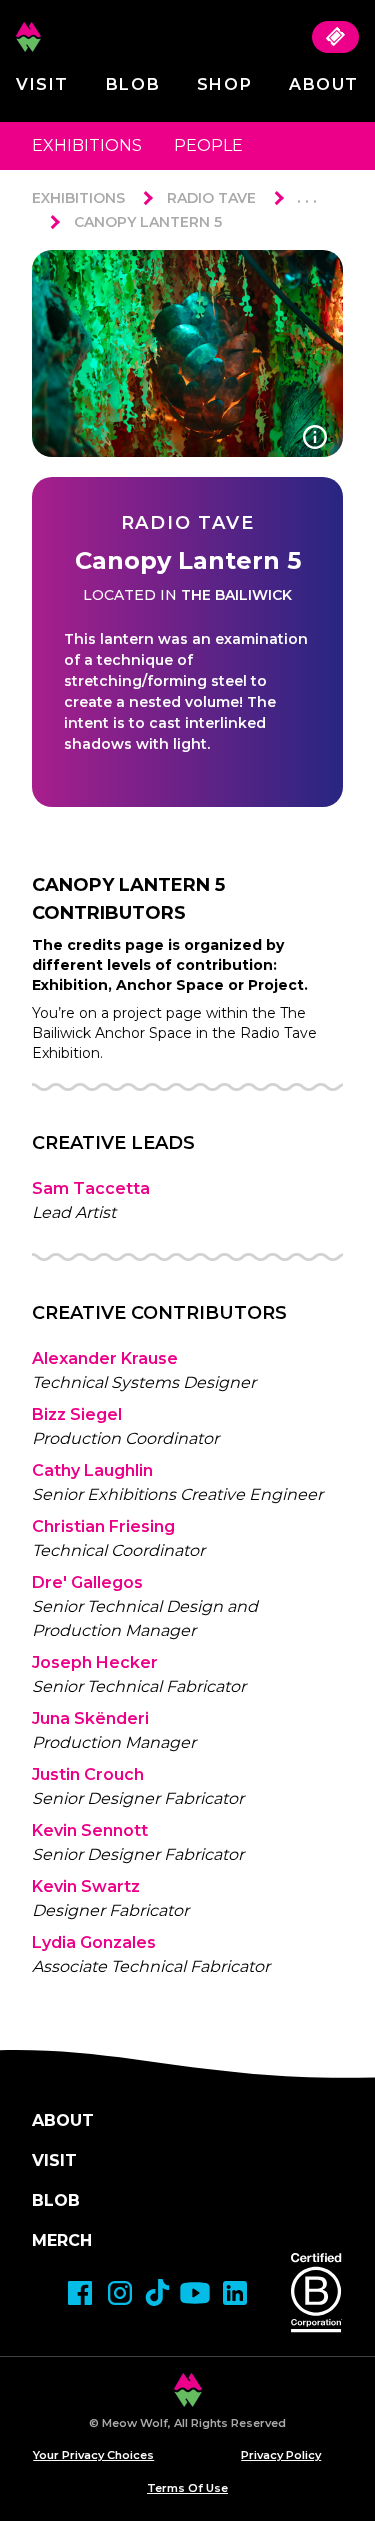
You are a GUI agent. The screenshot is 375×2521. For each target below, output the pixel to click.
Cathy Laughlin (92, 1470)
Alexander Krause (105, 1358)
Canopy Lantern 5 (148, 222)
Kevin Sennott (90, 1830)
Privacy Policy (281, 2455)
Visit (42, 84)
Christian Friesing (103, 1526)
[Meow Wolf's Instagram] (120, 2293)
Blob (133, 84)
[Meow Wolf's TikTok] (157, 2292)
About (324, 84)
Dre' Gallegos (87, 1582)
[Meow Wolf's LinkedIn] (235, 2293)
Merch (62, 2240)
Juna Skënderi (90, 1718)
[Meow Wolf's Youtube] (195, 2293)
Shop (224, 84)
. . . (307, 197)
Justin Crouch (88, 1774)
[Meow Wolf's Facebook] (80, 2293)
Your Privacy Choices (93, 2455)
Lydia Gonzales (94, 1942)
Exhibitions (87, 145)
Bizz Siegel (77, 1414)
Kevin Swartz (86, 1886)
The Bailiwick (236, 595)
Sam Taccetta (91, 1188)
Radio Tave (211, 198)
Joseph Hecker (95, 1662)
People (208, 145)
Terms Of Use (187, 2488)
